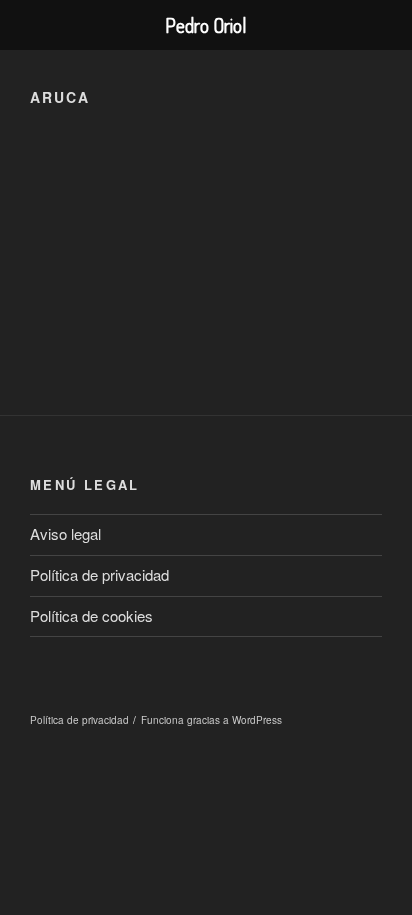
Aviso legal (65, 533)
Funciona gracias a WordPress (211, 720)
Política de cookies (91, 615)
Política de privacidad (99, 574)
